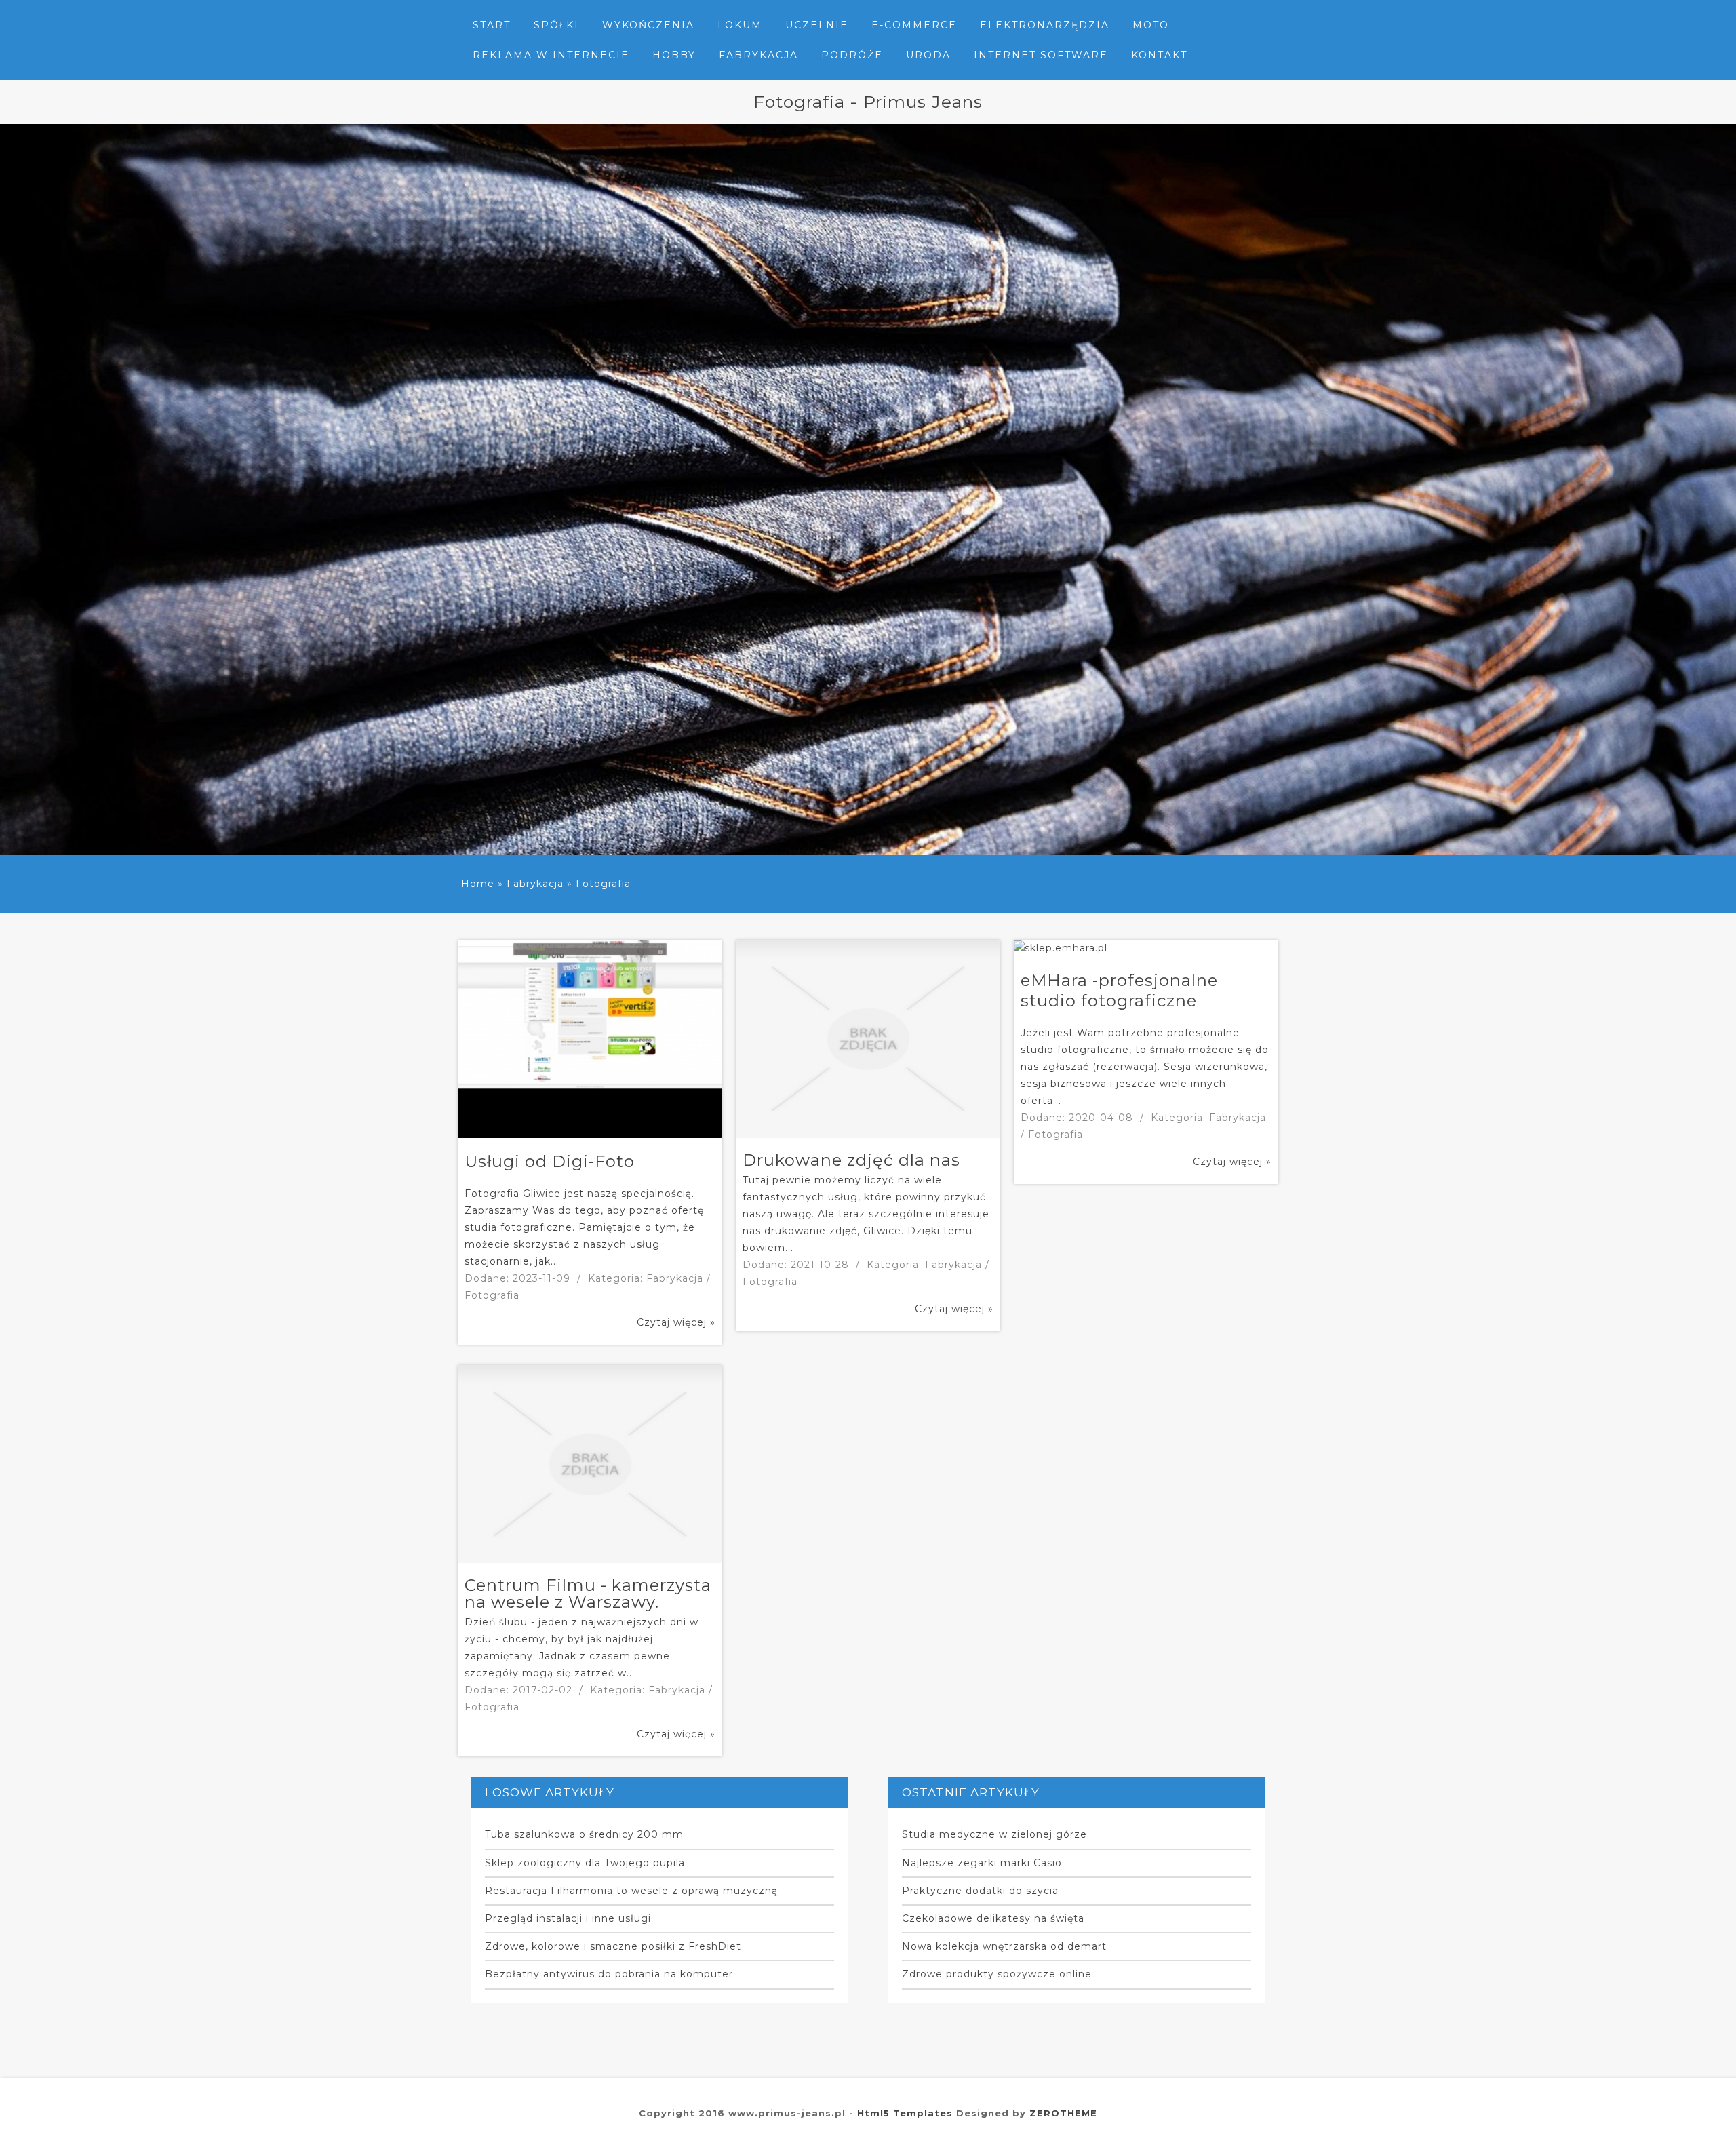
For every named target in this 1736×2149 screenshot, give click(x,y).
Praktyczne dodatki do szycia (980, 1891)
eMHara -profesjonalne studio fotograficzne (1119, 990)
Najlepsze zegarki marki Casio (982, 1863)
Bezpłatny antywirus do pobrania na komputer (609, 1974)
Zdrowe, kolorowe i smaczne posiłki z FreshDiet (613, 1946)
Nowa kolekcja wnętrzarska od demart (1004, 1946)
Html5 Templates (905, 2113)
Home (478, 884)
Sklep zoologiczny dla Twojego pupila (585, 1863)
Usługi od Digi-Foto (550, 1161)
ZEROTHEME (1063, 2113)
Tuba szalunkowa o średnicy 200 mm (584, 1834)
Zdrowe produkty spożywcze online (997, 1974)
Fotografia (603, 884)
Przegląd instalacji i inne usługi (568, 1918)
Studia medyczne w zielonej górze (994, 1834)
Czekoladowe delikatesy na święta (993, 1918)
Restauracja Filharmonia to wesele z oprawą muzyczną (631, 1891)
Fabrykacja (535, 884)
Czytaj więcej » (676, 1322)
